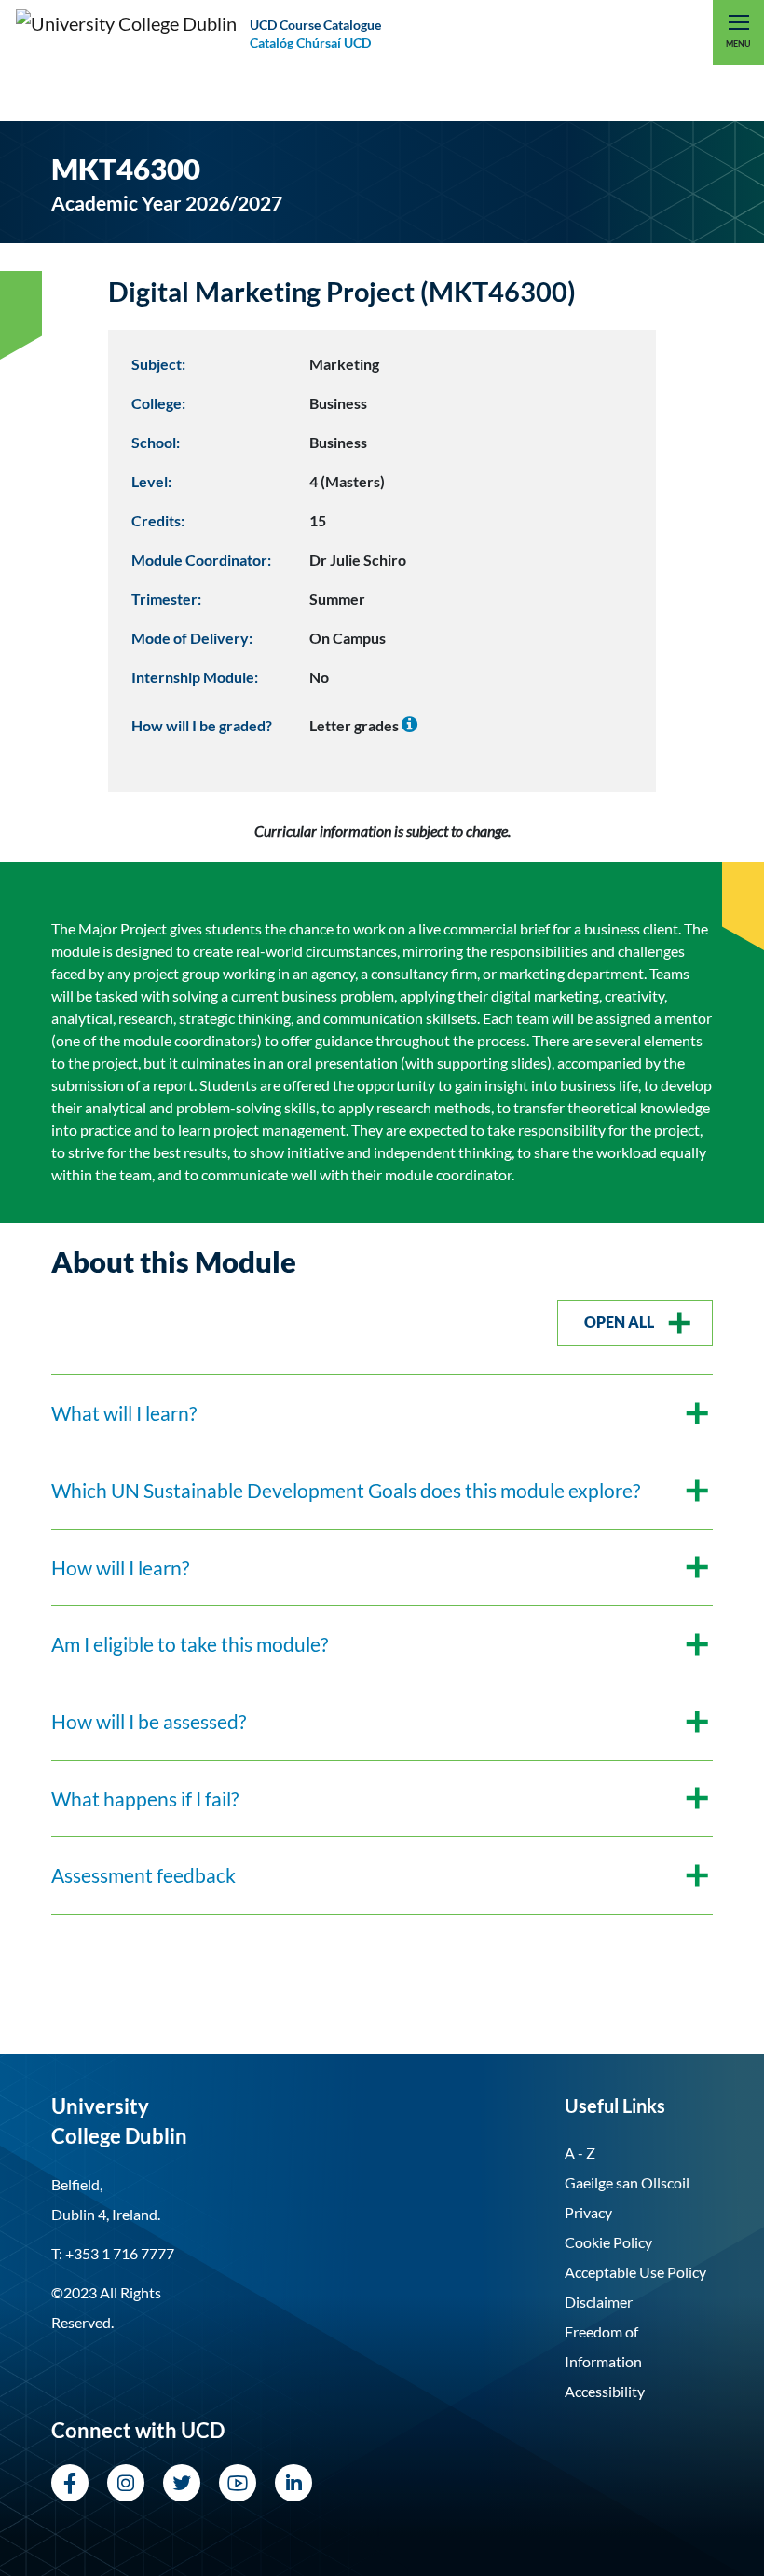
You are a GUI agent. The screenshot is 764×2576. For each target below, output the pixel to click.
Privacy (588, 2212)
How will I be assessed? (149, 1721)
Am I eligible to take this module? (190, 1644)
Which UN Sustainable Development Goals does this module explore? (346, 1490)
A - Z (580, 2153)
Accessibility (605, 2391)
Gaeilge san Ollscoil (627, 2182)
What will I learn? (124, 1413)
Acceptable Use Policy (635, 2272)
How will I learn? (120, 1567)
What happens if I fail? (145, 1799)
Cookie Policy (608, 2242)
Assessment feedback (143, 1875)
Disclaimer (599, 2302)
